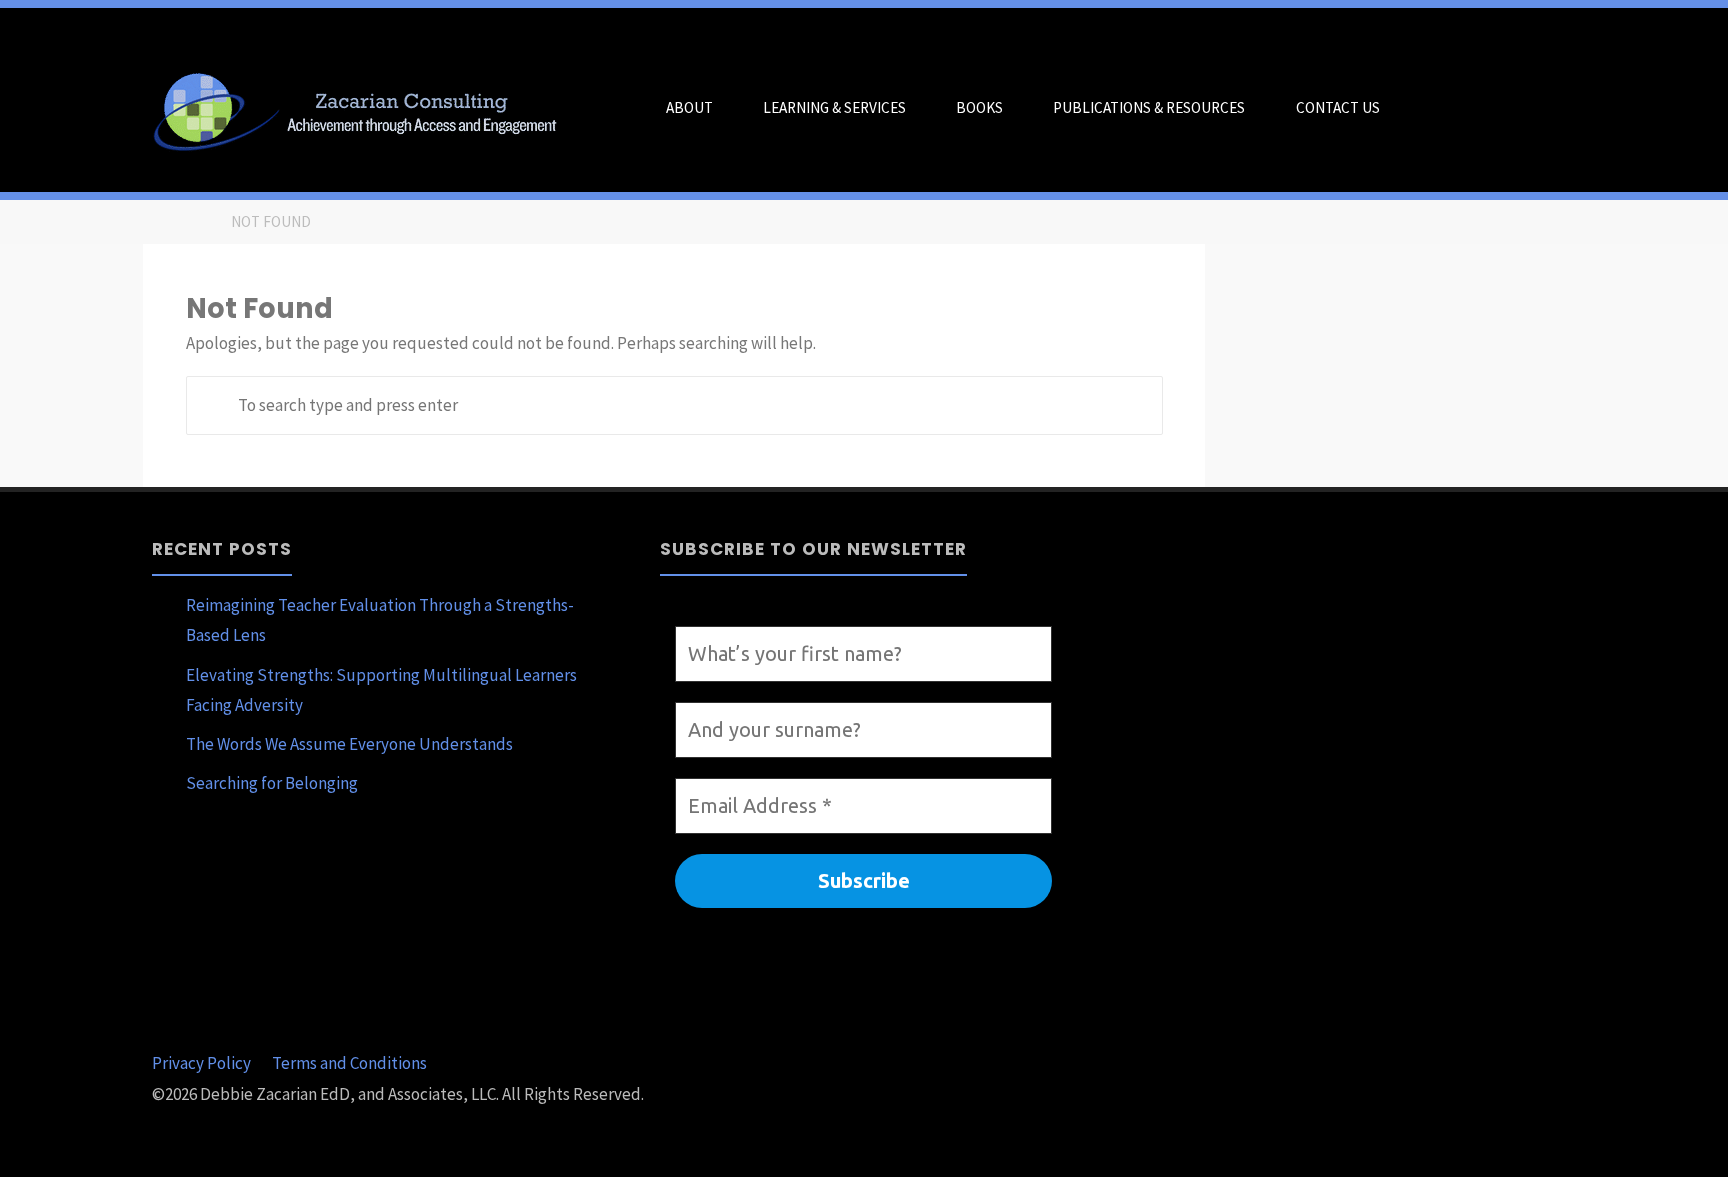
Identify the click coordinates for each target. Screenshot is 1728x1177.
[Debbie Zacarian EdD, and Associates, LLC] (362, 108)
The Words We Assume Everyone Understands (349, 744)
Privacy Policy (201, 1063)
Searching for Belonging (272, 783)
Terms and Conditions (349, 1063)
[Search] (1429, 108)
